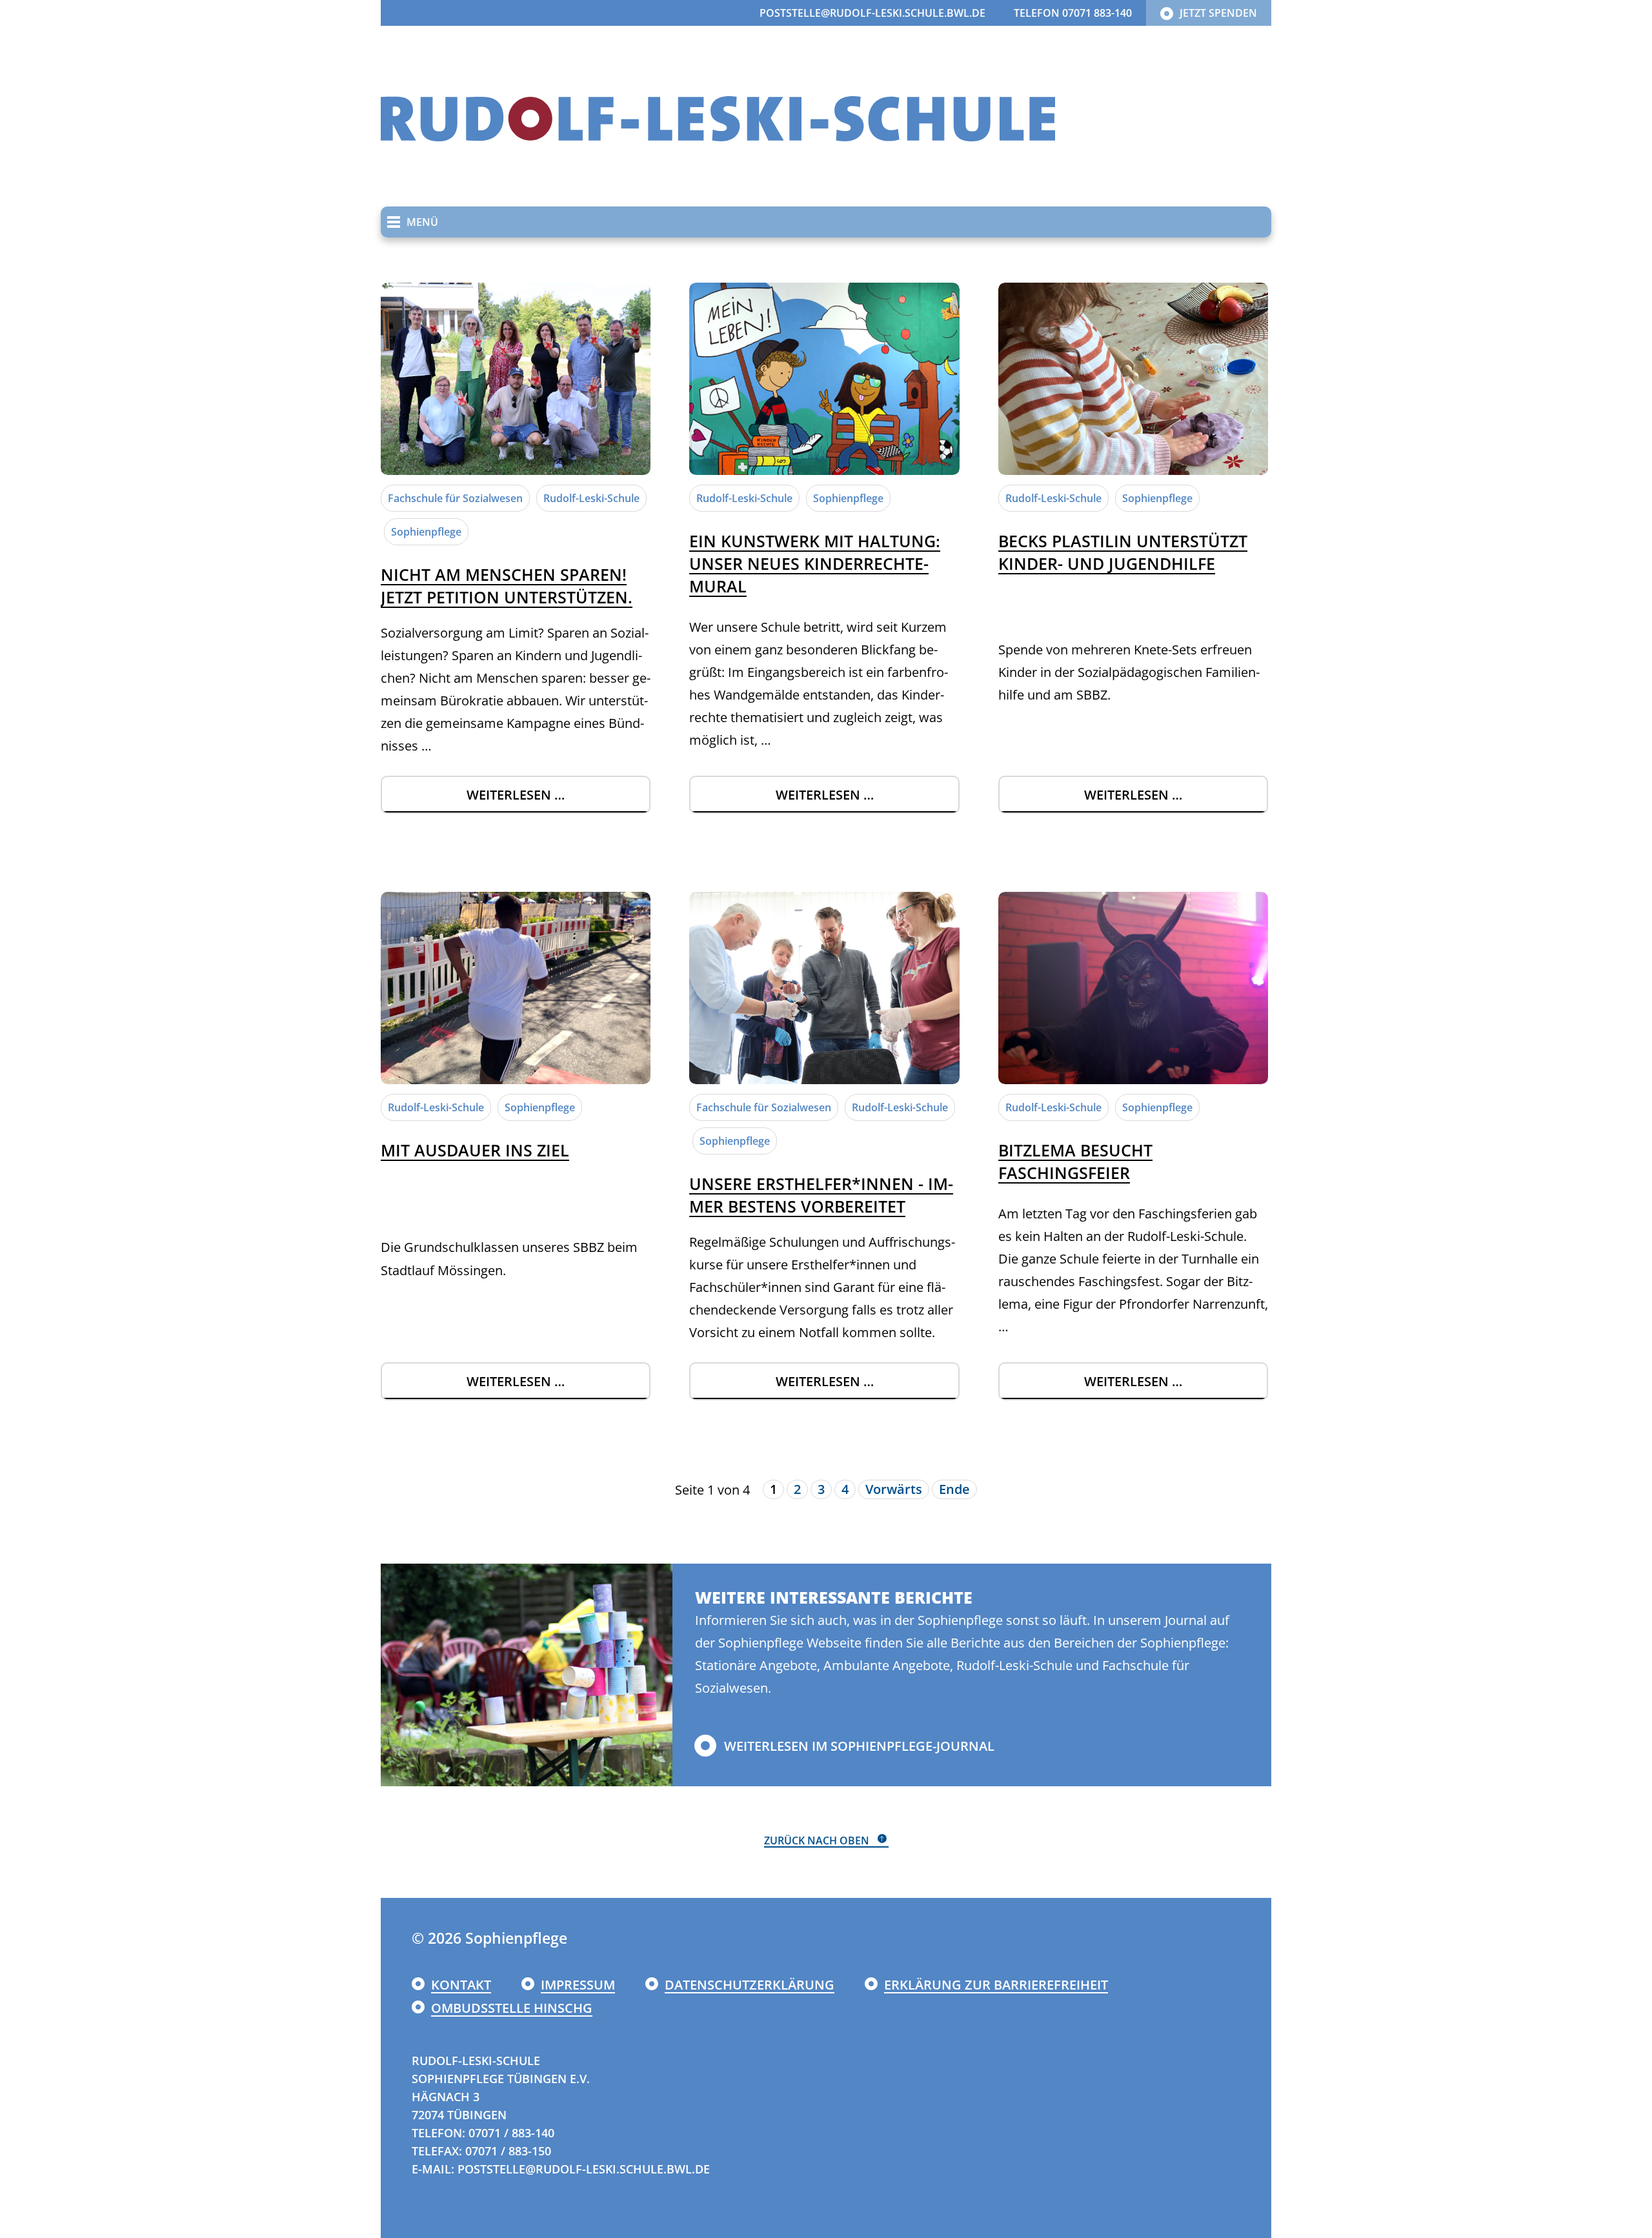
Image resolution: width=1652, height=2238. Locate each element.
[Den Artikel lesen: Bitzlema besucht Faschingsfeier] (1133, 988)
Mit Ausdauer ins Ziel (475, 1150)
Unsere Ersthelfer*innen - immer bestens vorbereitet (821, 1195)
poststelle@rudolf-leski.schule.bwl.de (872, 13)
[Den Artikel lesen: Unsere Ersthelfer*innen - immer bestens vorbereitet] (824, 988)
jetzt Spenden (1218, 13)
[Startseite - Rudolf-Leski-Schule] (718, 116)
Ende (954, 1489)
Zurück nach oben (817, 1840)
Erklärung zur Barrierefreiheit (996, 1985)
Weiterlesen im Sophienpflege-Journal (859, 1746)
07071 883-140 (1097, 13)
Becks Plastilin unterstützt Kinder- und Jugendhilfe (1123, 552)
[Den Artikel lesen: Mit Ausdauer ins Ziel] (516, 988)
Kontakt (461, 1985)
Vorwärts (894, 1489)
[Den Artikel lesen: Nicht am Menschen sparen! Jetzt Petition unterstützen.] (516, 379)
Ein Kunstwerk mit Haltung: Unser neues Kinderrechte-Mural (815, 563)
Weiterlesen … (559, 800)
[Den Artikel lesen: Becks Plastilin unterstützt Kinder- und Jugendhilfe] (1133, 379)
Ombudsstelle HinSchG (512, 2008)
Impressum (578, 1985)
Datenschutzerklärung (750, 1985)
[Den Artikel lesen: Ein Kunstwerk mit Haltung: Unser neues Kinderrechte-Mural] (824, 379)
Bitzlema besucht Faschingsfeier (1075, 1161)
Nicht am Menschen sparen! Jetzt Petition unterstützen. (507, 586)
